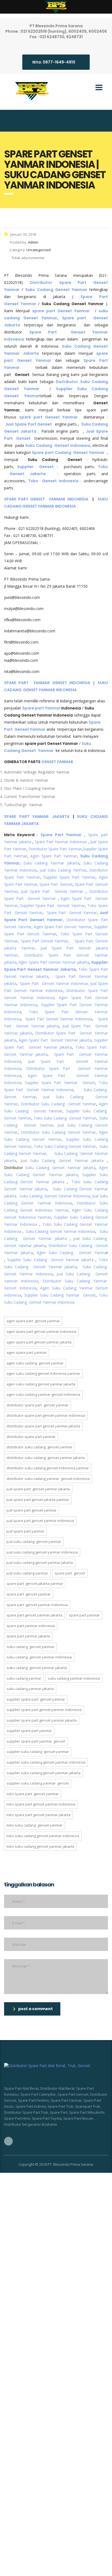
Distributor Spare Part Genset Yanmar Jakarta (43, 1426)
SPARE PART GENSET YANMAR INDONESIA (46, 499)
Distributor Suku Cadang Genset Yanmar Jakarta (46, 1458)
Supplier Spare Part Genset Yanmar (52, 905)
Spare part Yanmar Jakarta (28, 1636)
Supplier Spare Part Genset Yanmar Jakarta (42, 1720)
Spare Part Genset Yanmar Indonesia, (55, 983)
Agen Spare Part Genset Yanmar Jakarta (54, 962)
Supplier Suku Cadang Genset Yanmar (38, 1752)
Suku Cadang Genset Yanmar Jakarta (60, 1168)
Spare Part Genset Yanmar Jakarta (34, 1615)
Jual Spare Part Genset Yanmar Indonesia (40, 1521)
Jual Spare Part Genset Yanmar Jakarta (38, 1489)
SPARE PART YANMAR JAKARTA (37, 817)
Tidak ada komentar (28, 258)
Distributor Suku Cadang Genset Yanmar (58, 1104)
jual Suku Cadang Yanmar (63, 870)
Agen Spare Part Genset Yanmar (63, 927)
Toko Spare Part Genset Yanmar (33, 1794)
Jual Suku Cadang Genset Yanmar (34, 1542)
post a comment (35, 2009)
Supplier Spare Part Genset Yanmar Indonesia (44, 1710)
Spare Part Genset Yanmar (72, 913)
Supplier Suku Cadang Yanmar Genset (60, 1295)
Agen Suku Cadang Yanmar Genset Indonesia (43, 1394)
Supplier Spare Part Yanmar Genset (60, 1083)
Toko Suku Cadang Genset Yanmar (65, 1118)
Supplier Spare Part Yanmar (70, 877)
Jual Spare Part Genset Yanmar (52, 891)
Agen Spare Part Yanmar (54, 856)
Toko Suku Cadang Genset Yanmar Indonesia (43, 1836)
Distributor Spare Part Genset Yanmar (38, 1405)
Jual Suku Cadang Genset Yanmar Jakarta (62, 1160)
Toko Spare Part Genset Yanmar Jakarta (38, 1815)
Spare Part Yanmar (61, 835)
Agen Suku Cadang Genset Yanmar (35, 1363)
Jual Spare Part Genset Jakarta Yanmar (38, 1500)
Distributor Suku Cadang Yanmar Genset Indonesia (48, 1479)
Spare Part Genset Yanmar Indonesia (59, 1019)
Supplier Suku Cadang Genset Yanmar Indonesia (46, 1762)
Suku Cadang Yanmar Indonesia (74, 1678)
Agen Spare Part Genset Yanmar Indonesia (41, 1331)
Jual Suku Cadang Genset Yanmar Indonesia (42, 1552)
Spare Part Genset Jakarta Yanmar (35, 1583)
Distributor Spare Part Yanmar (55, 849)
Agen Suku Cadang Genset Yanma (72, 1253)
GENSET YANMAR (57, 762)
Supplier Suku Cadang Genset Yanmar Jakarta (50, 1260)
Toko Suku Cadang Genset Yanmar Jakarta (40, 1846)
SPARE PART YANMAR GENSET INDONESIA (47, 683)
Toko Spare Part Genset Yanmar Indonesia (41, 1804)
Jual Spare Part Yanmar (25, 1531)
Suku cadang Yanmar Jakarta (52, 863)
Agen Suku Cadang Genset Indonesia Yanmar (43, 1373)
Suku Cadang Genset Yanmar (30, 1647)
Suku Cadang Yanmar (24, 1678)
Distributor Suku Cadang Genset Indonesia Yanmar (48, 1468)
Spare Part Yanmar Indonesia (61, 842)
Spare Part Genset (56, 884)
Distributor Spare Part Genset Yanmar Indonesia (46, 1415)
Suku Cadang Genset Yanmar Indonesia (55, 1196)
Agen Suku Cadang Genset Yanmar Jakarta (41, 1384)
